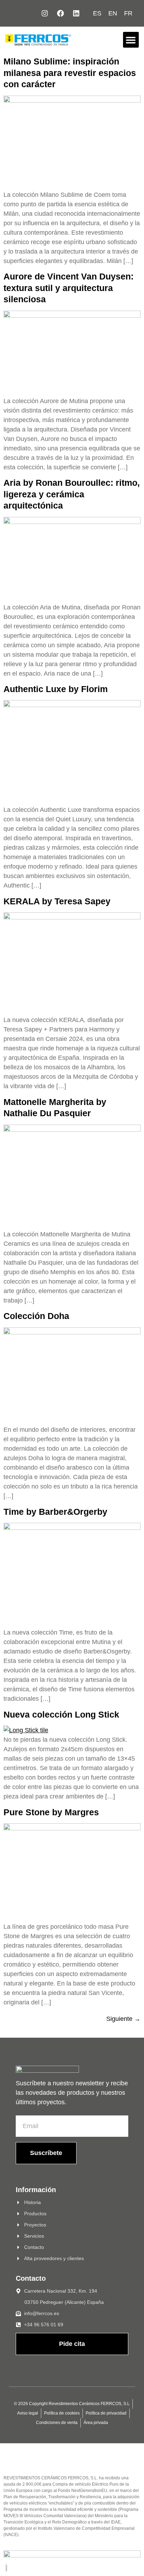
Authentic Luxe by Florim (56, 689)
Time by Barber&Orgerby (55, 1512)
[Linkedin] (76, 13)
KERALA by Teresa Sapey (57, 901)
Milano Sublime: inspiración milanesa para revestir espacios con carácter (70, 73)
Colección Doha (36, 1316)
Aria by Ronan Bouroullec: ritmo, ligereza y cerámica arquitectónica (72, 494)
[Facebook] (60, 13)
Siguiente (123, 2019)
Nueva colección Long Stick (61, 1714)
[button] (131, 40)
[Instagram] (45, 13)
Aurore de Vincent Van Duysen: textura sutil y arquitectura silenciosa (69, 288)
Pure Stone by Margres (51, 1812)
